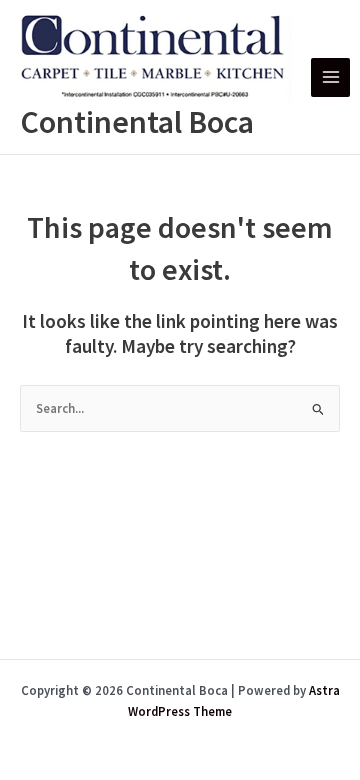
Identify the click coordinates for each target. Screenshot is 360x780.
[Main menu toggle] (330, 77)
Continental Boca (137, 122)
